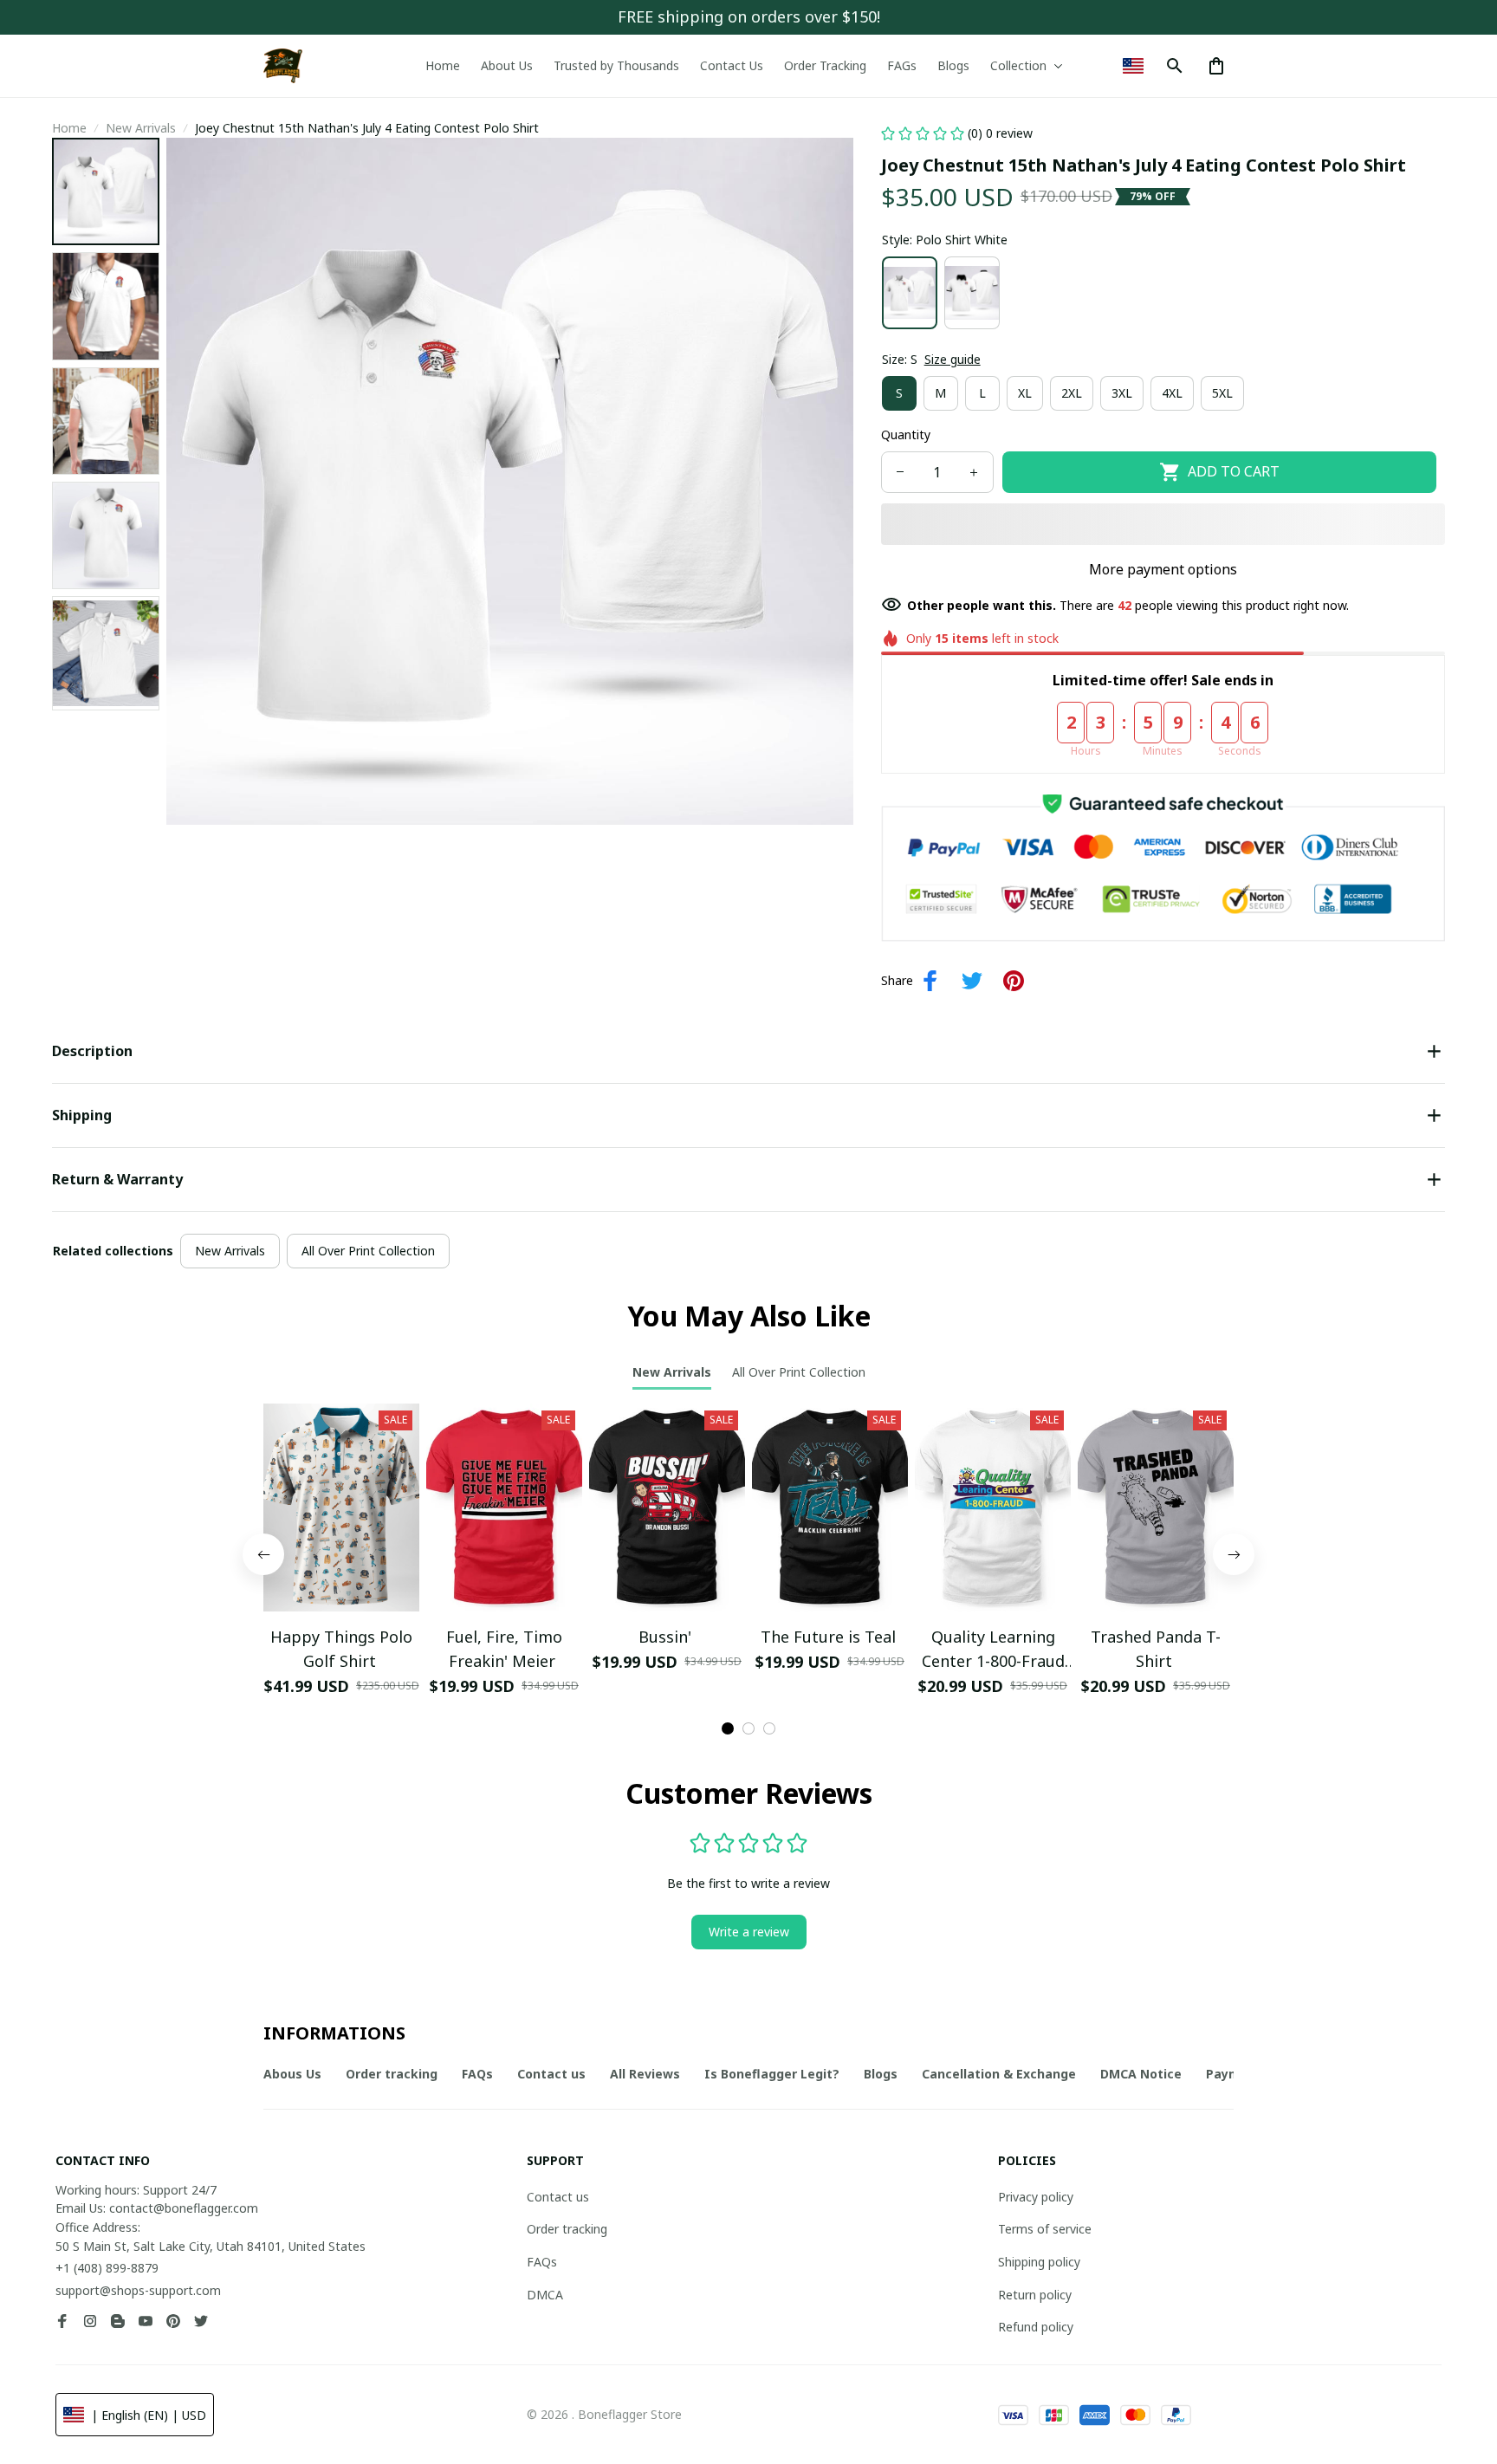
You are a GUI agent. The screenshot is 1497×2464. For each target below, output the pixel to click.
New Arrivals (141, 128)
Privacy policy (1036, 2197)
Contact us (558, 2197)
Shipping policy (1039, 2262)
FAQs (542, 2262)
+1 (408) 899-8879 (107, 2268)
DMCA (545, 2295)
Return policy (1035, 2295)
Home (69, 128)
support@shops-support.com (138, 2290)
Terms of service (1045, 2229)
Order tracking (567, 2229)
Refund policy (1036, 2327)
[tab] (728, 1728)
